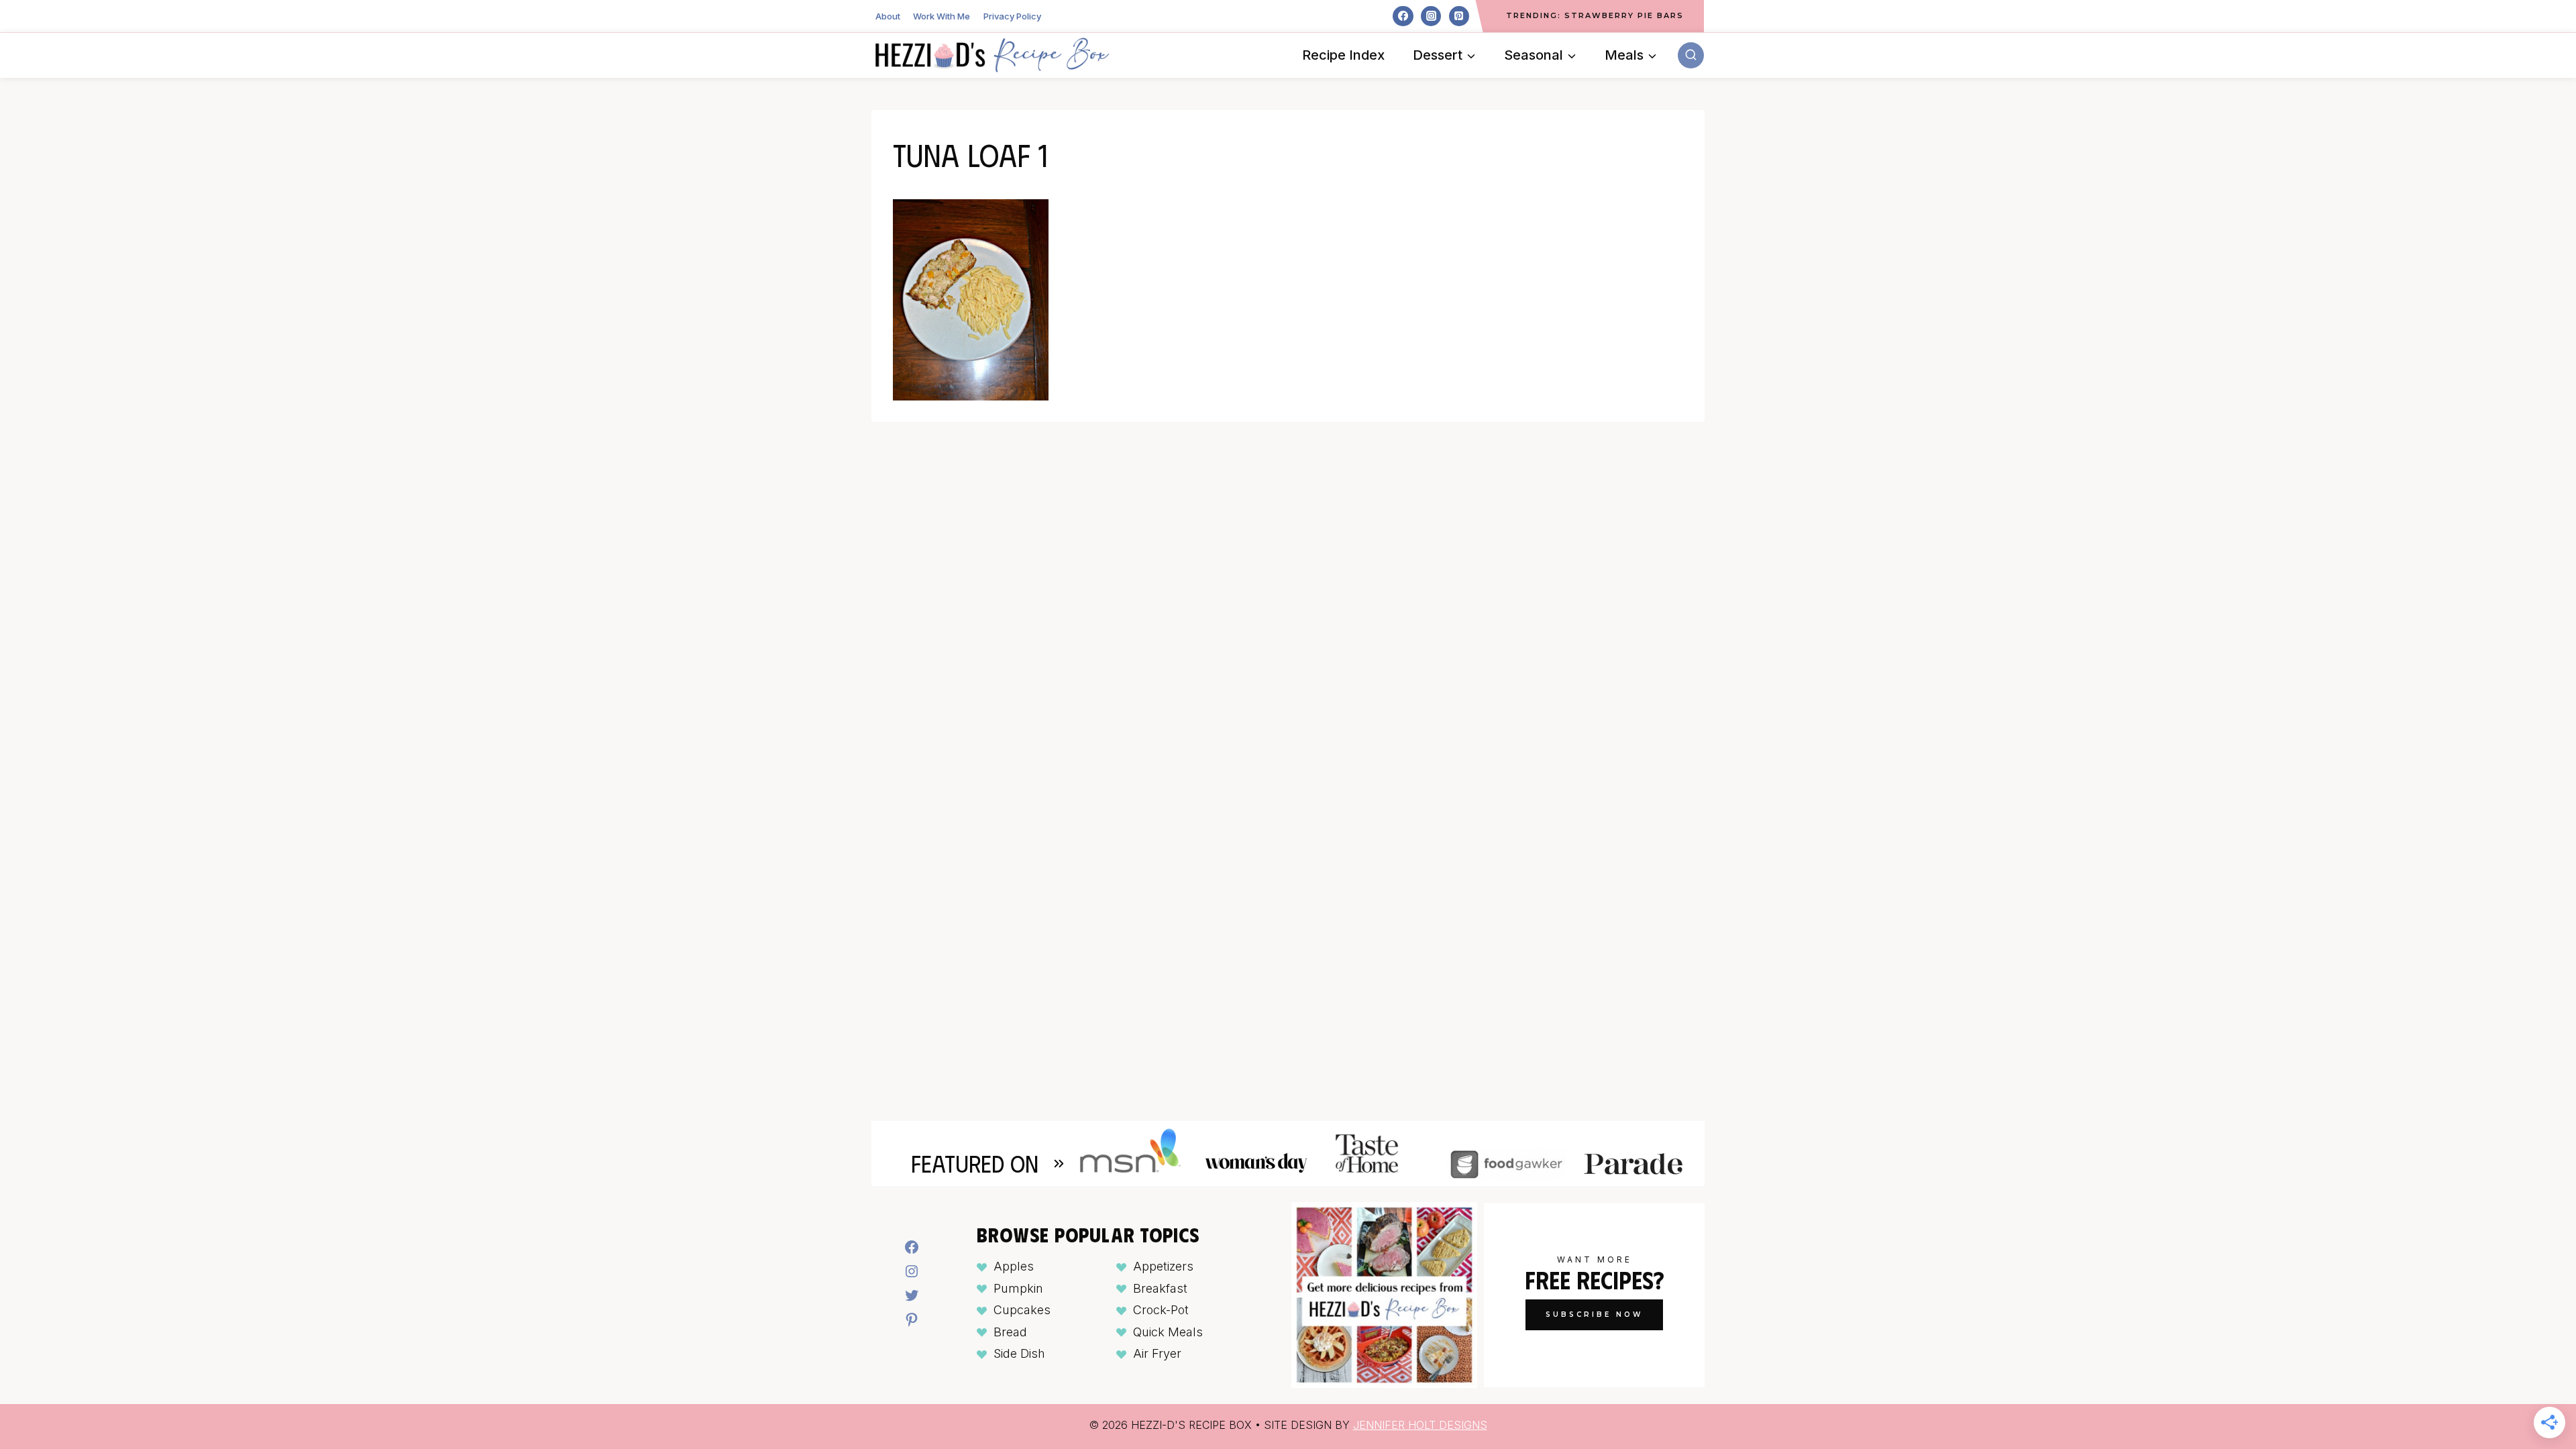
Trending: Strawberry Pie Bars (1595, 15)
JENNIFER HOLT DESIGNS (1420, 1425)
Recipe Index (1343, 55)
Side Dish (1019, 1353)
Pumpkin (1018, 1288)
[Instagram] (1431, 16)
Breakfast (1160, 1288)
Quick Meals (1168, 1332)
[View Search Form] (1691, 55)
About (888, 16)
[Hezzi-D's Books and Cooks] (992, 55)
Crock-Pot (1161, 1310)
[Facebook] (1403, 16)
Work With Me (942, 16)
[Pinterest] (1459, 16)
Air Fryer (1157, 1353)
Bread (1010, 1332)
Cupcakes (1022, 1310)
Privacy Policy (1012, 16)
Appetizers (1163, 1266)
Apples (1014, 1266)
